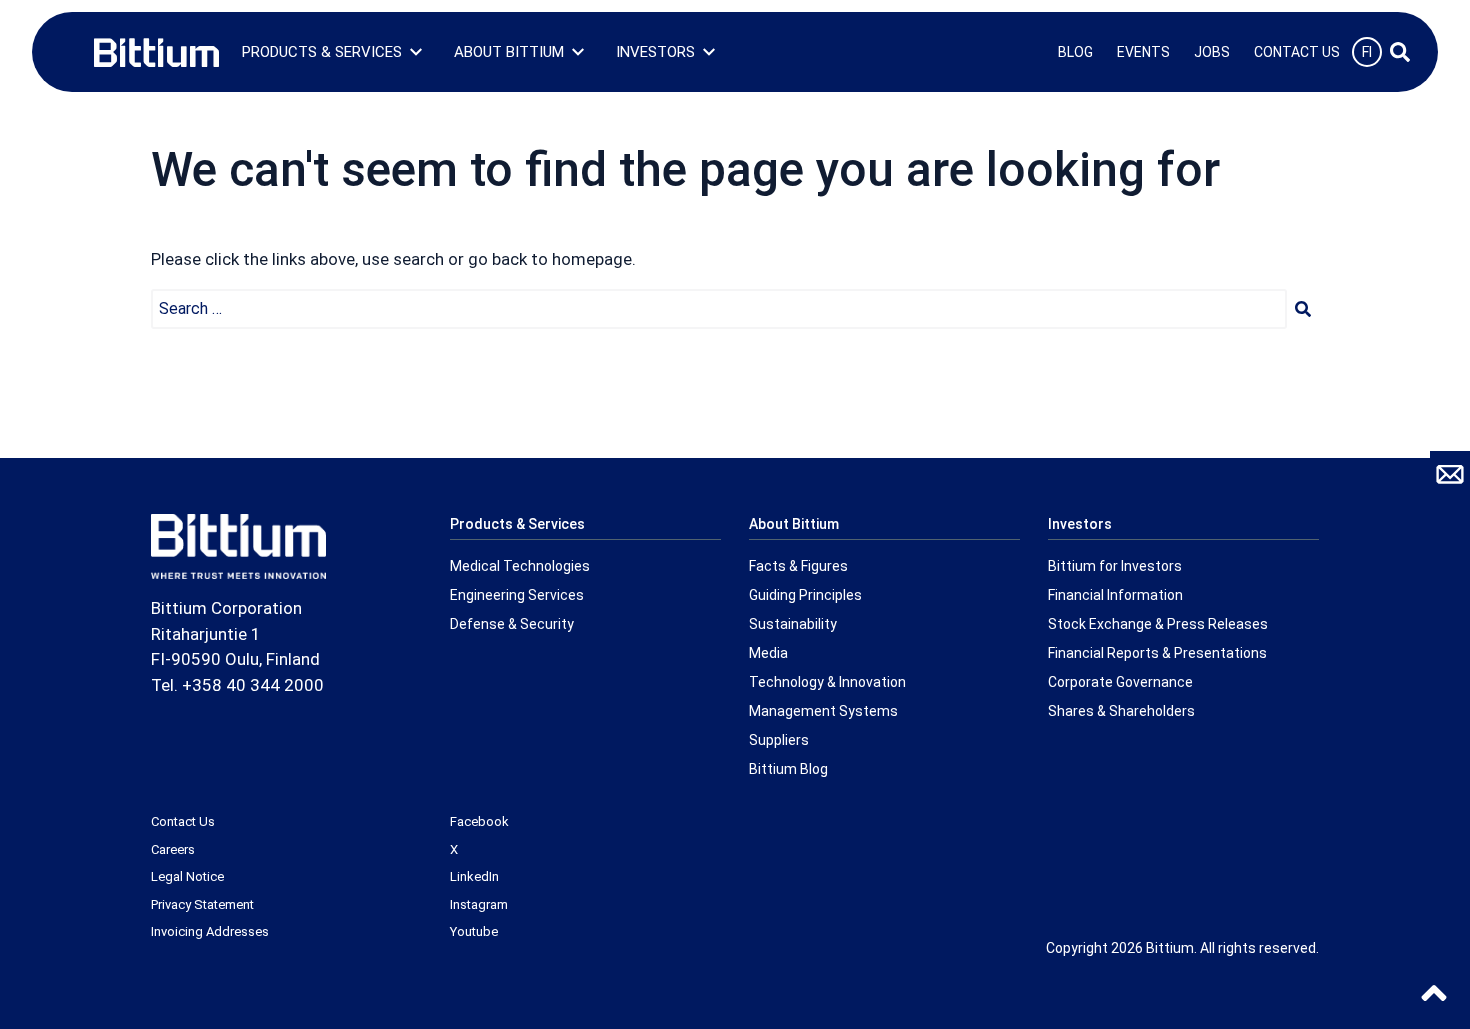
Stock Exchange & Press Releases (1158, 624)
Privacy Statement (202, 904)
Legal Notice (187, 876)
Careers (173, 849)
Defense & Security (512, 624)
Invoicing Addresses (210, 931)
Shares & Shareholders (1121, 711)
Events (1143, 52)
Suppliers (779, 740)
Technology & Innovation (827, 682)
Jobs (1212, 52)
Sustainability (793, 624)
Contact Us (1297, 52)
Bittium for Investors (1115, 566)
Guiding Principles (805, 595)
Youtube (474, 931)
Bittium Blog (788, 769)
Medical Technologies (520, 566)
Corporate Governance (1120, 682)
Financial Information (1115, 595)
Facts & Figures (798, 566)
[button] (1303, 309)
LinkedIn (474, 876)
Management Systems (823, 711)
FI (1367, 52)
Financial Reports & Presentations (1157, 653)
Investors (655, 52)
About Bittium (509, 52)
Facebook (479, 821)
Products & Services (322, 52)
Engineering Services (517, 595)
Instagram (479, 904)
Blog (1075, 52)
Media (768, 653)
